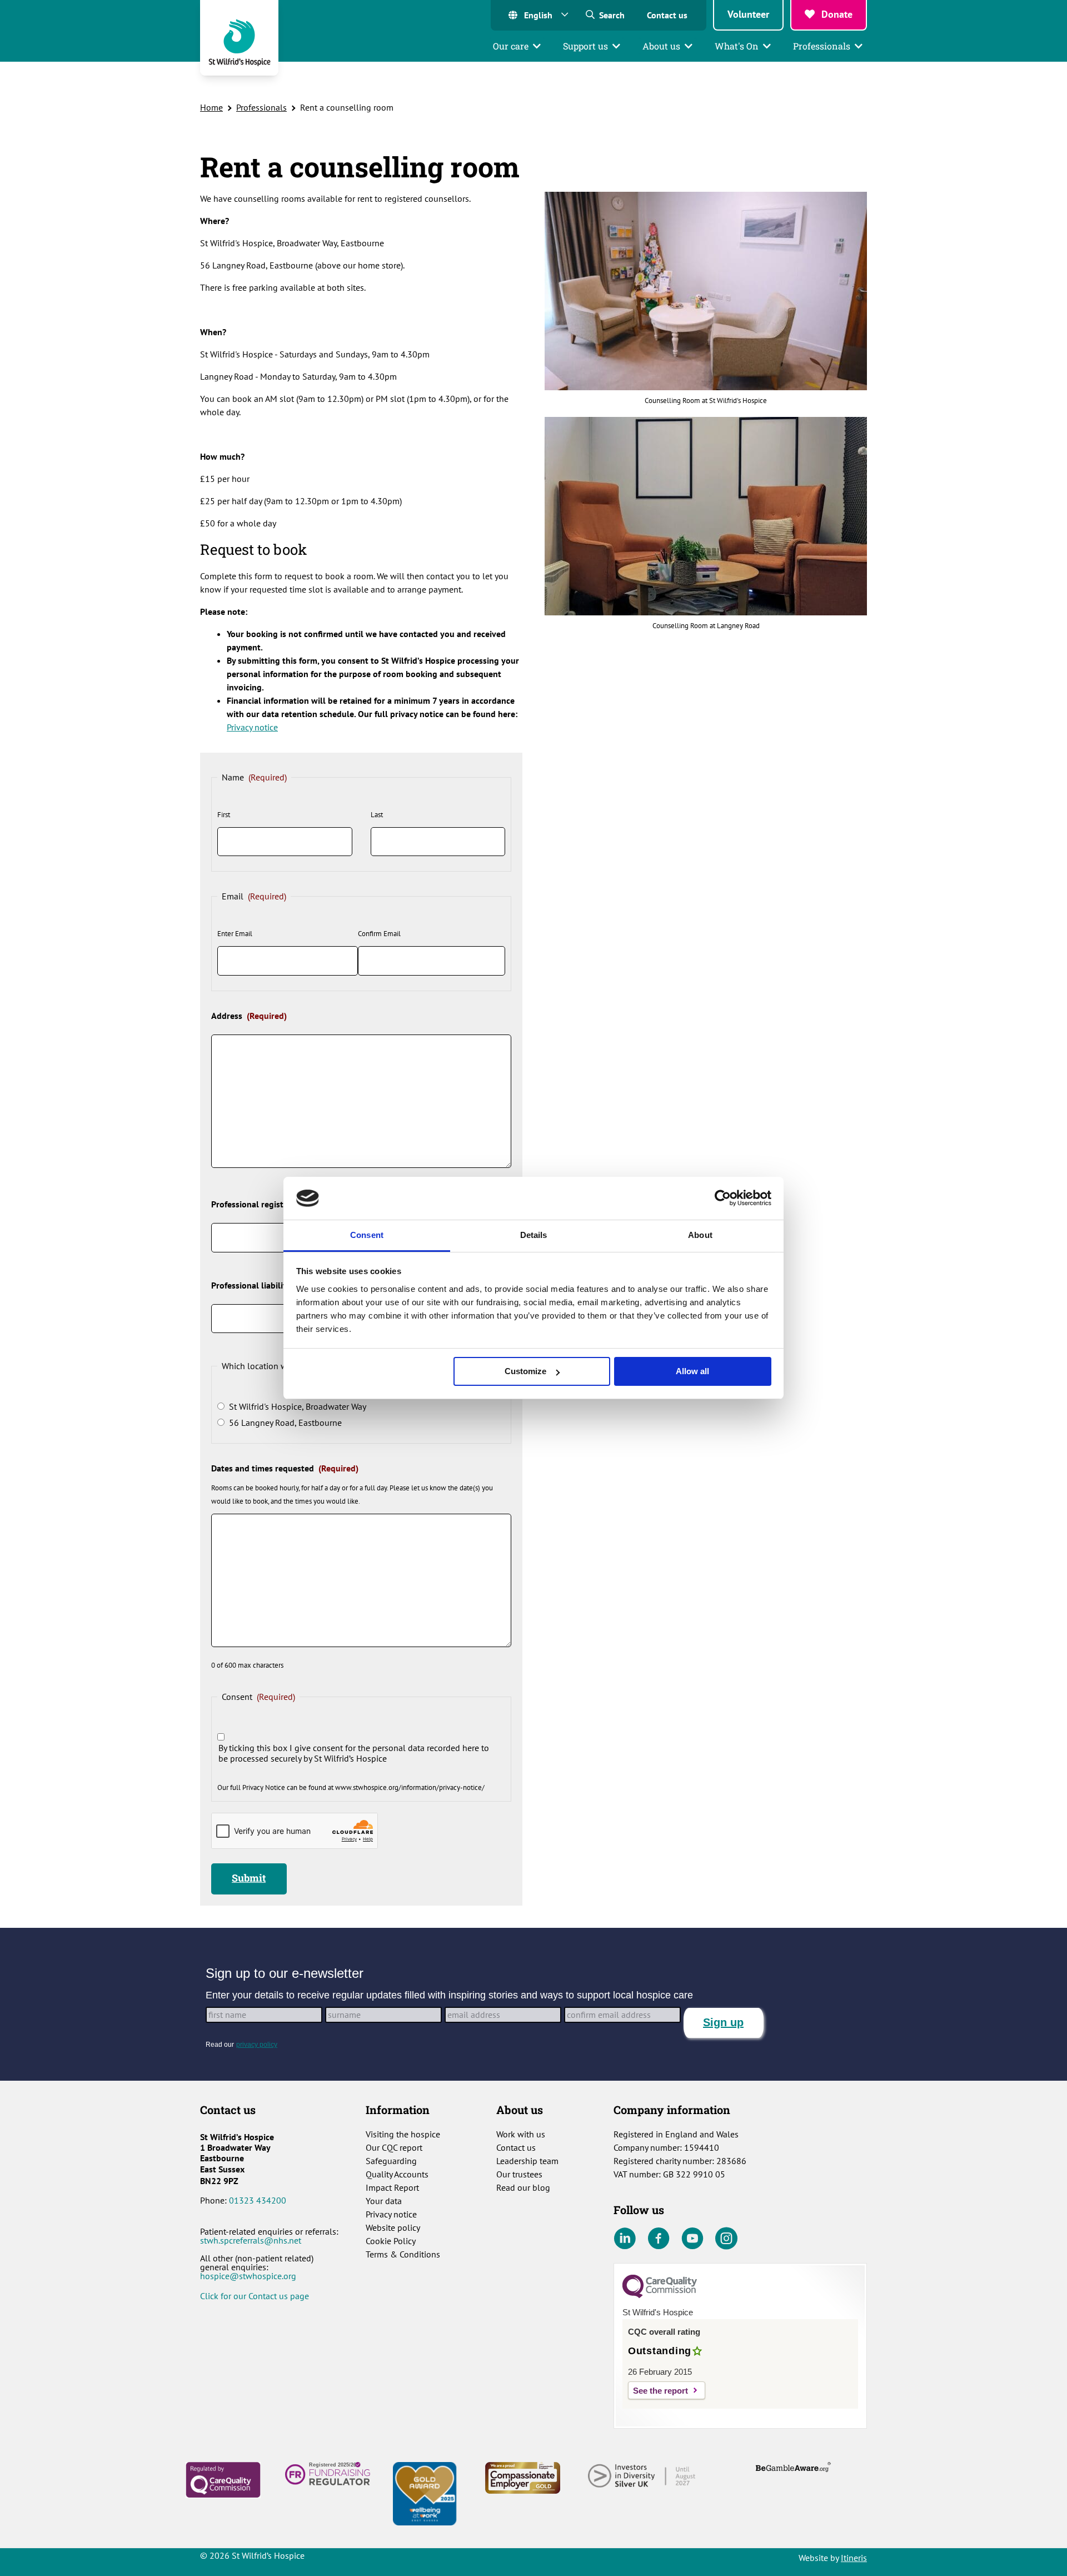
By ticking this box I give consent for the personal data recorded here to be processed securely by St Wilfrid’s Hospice (354, 1753)
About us (661, 46)
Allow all (692, 1371)
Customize (525, 1371)
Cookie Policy (391, 2241)
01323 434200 (258, 2200)
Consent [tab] (367, 1235)
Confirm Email (379, 934)
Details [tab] (534, 1235)
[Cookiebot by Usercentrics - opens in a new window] (723, 1198)
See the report (660, 2391)
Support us (585, 46)
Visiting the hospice (403, 2134)
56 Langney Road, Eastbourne (285, 1423)
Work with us (521, 2134)
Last (377, 815)
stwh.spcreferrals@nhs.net (251, 2240)
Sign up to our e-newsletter (285, 1973)
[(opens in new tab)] (223, 2479)
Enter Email (235, 934)
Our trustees (519, 2174)
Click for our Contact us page (255, 2296)
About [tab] (700, 1235)
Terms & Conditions (403, 2254)
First (224, 815)
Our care (511, 46)
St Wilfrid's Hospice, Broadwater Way (298, 1407)
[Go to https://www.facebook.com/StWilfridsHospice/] (659, 2239)
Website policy (393, 2227)
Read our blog (523, 2187)
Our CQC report (394, 2147)
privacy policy (257, 2045)
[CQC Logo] (660, 2295)
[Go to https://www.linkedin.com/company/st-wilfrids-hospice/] (625, 2239)
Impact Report (392, 2187)
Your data (384, 2201)
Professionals (822, 46)
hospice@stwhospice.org (248, 2276)
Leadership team (527, 2161)
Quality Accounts (397, 2174)
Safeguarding (391, 2161)
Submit (249, 1878)
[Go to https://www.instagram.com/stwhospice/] (726, 2239)
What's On (737, 46)
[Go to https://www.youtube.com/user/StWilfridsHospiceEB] (692, 2239)
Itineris (854, 2558)
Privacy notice (252, 727)
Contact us (667, 15)
